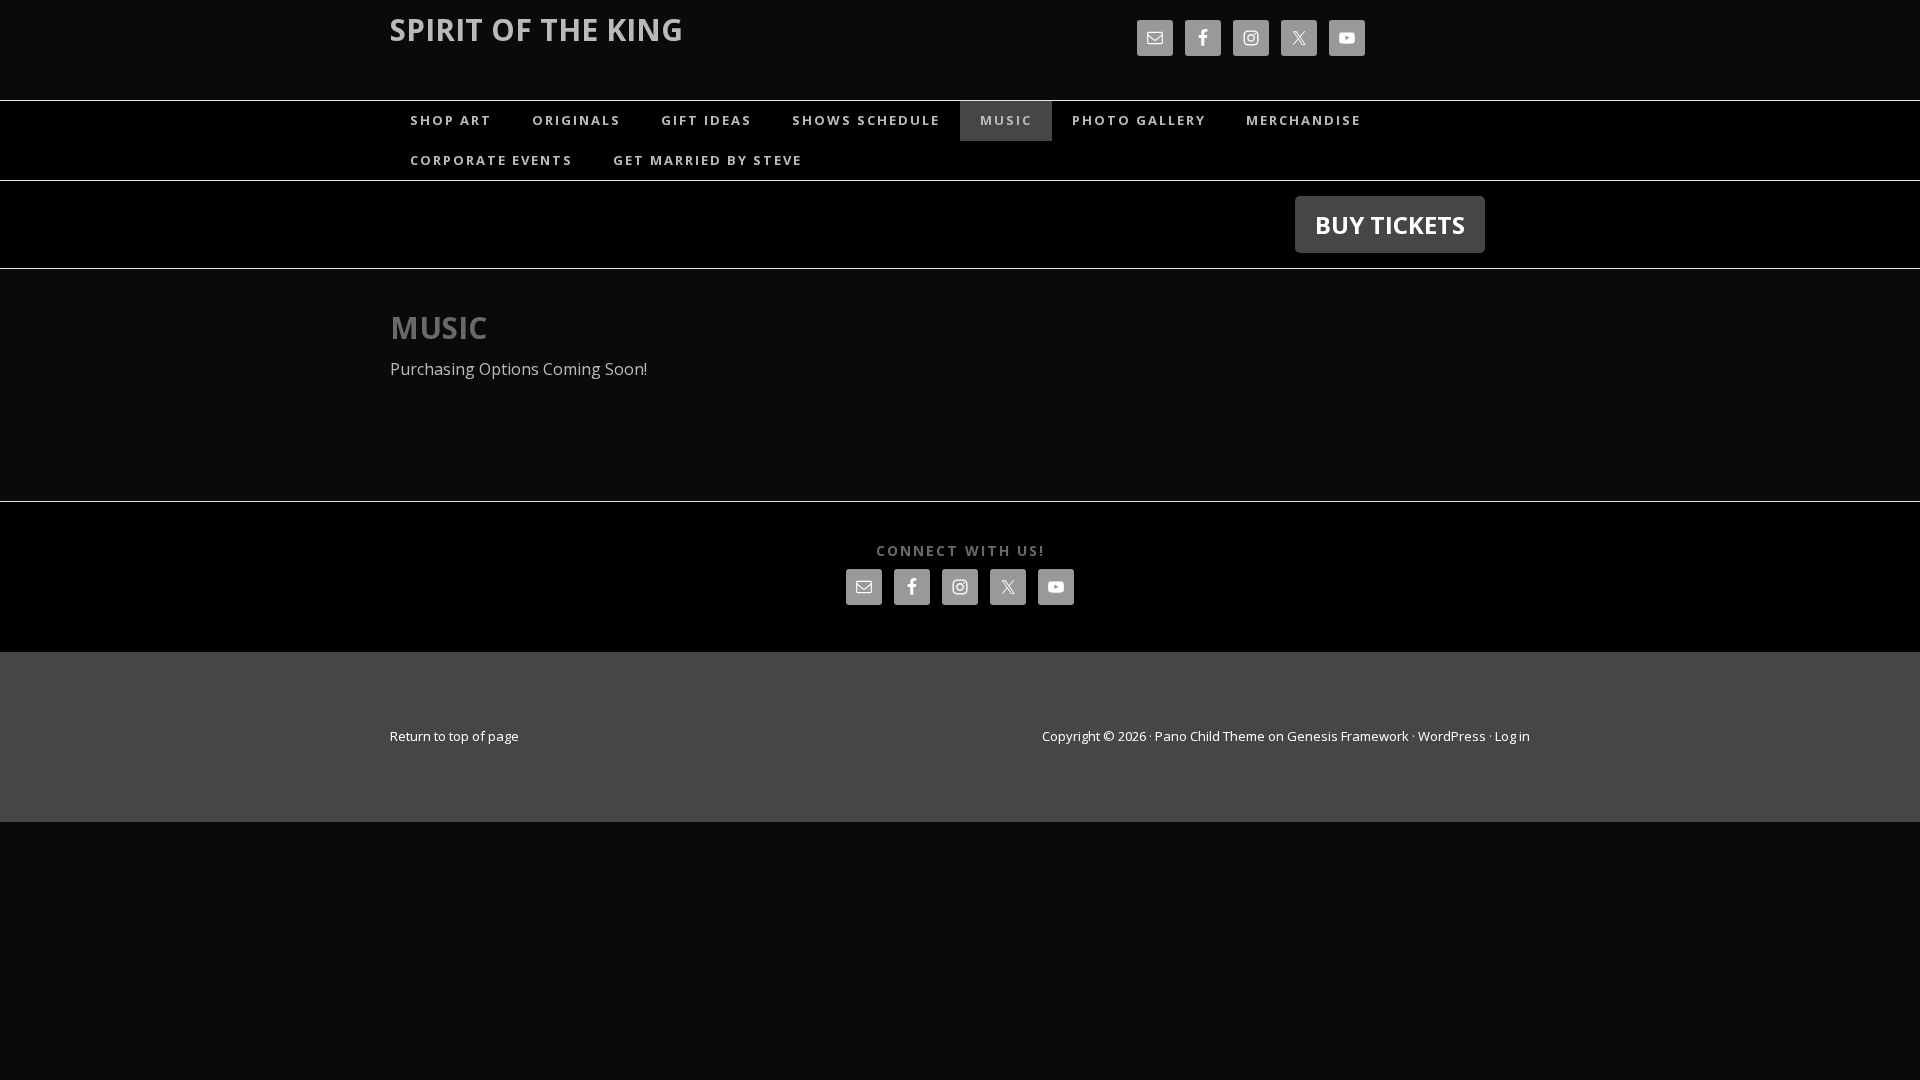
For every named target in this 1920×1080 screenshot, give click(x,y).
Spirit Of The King (536, 29)
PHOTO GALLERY (1139, 120)
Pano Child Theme (1210, 736)
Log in (1512, 736)
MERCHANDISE (1303, 120)
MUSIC (1006, 120)
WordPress (1452, 736)
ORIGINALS (576, 120)
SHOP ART (451, 120)
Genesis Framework (1348, 736)
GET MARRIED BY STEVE (707, 160)
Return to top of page (454, 736)
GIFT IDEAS (706, 120)
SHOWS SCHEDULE (866, 120)
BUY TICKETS (1390, 224)
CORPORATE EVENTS (491, 160)
